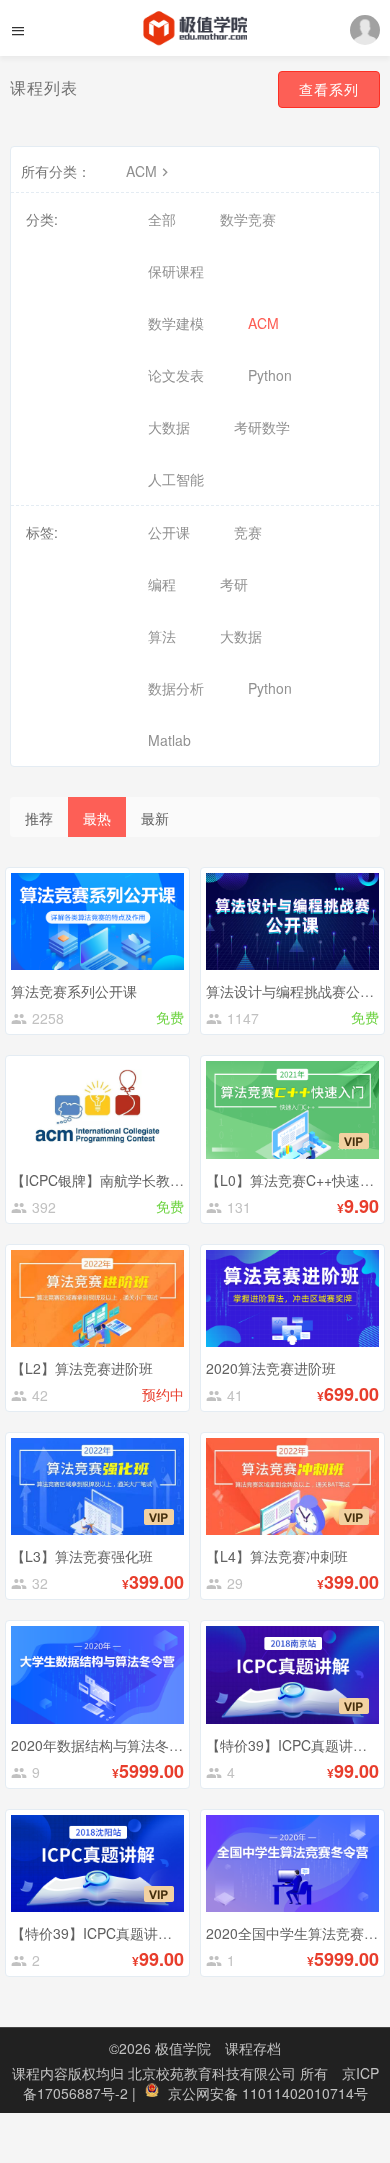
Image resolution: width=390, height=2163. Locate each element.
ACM (141, 171)
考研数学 (262, 427)
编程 (162, 584)
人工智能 (176, 479)
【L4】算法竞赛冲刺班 (277, 1556)
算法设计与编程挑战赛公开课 (297, 991)
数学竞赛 (248, 219)
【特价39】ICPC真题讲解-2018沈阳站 (131, 1933)
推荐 (39, 818)
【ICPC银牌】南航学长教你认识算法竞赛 (139, 1180)
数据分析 (176, 688)
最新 (155, 818)
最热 (97, 818)
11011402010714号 (305, 2093)
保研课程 (176, 271)
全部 (162, 219)
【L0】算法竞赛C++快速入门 (297, 1180)
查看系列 (329, 89)
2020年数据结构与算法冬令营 (104, 1745)
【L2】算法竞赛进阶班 (82, 1368)
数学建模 (176, 323)
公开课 (169, 532)
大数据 (169, 427)
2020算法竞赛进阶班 (271, 1368)
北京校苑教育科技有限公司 (214, 2073)
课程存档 (253, 2048)
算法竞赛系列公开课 (74, 991)
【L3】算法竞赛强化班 (82, 1556)
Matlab (169, 740)
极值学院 (183, 2048)
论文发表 (176, 375)
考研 (234, 584)
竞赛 (248, 532)
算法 (162, 636)
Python (270, 375)
